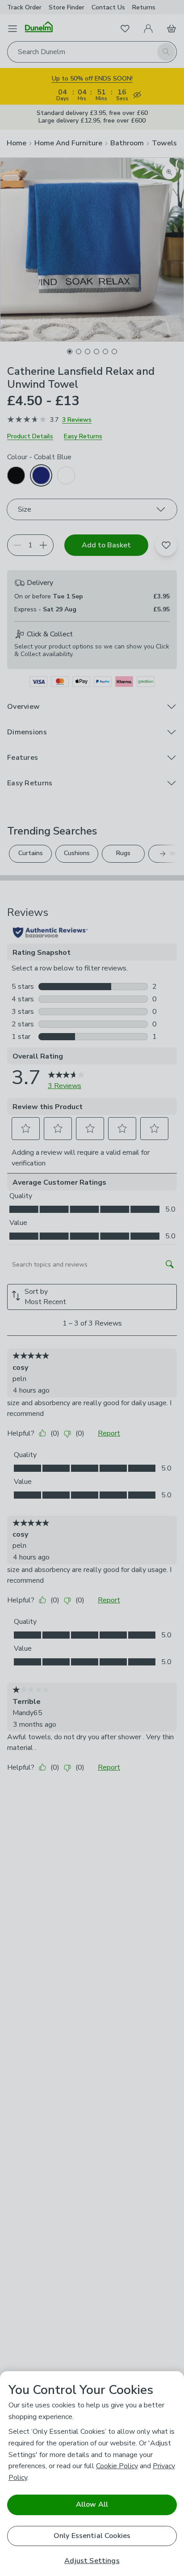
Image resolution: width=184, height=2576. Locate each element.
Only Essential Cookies (92, 2536)
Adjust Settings (92, 2561)
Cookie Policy (117, 2466)
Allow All (92, 2504)
